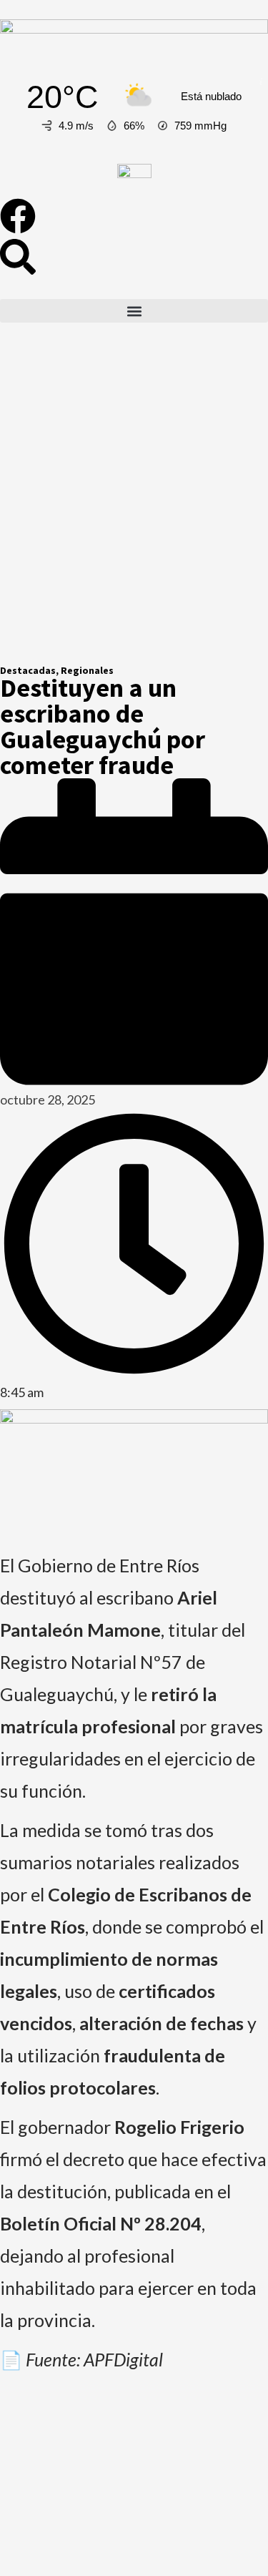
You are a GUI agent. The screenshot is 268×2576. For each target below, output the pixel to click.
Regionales (87, 670)
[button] (134, 311)
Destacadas (28, 670)
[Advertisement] (134, 505)
